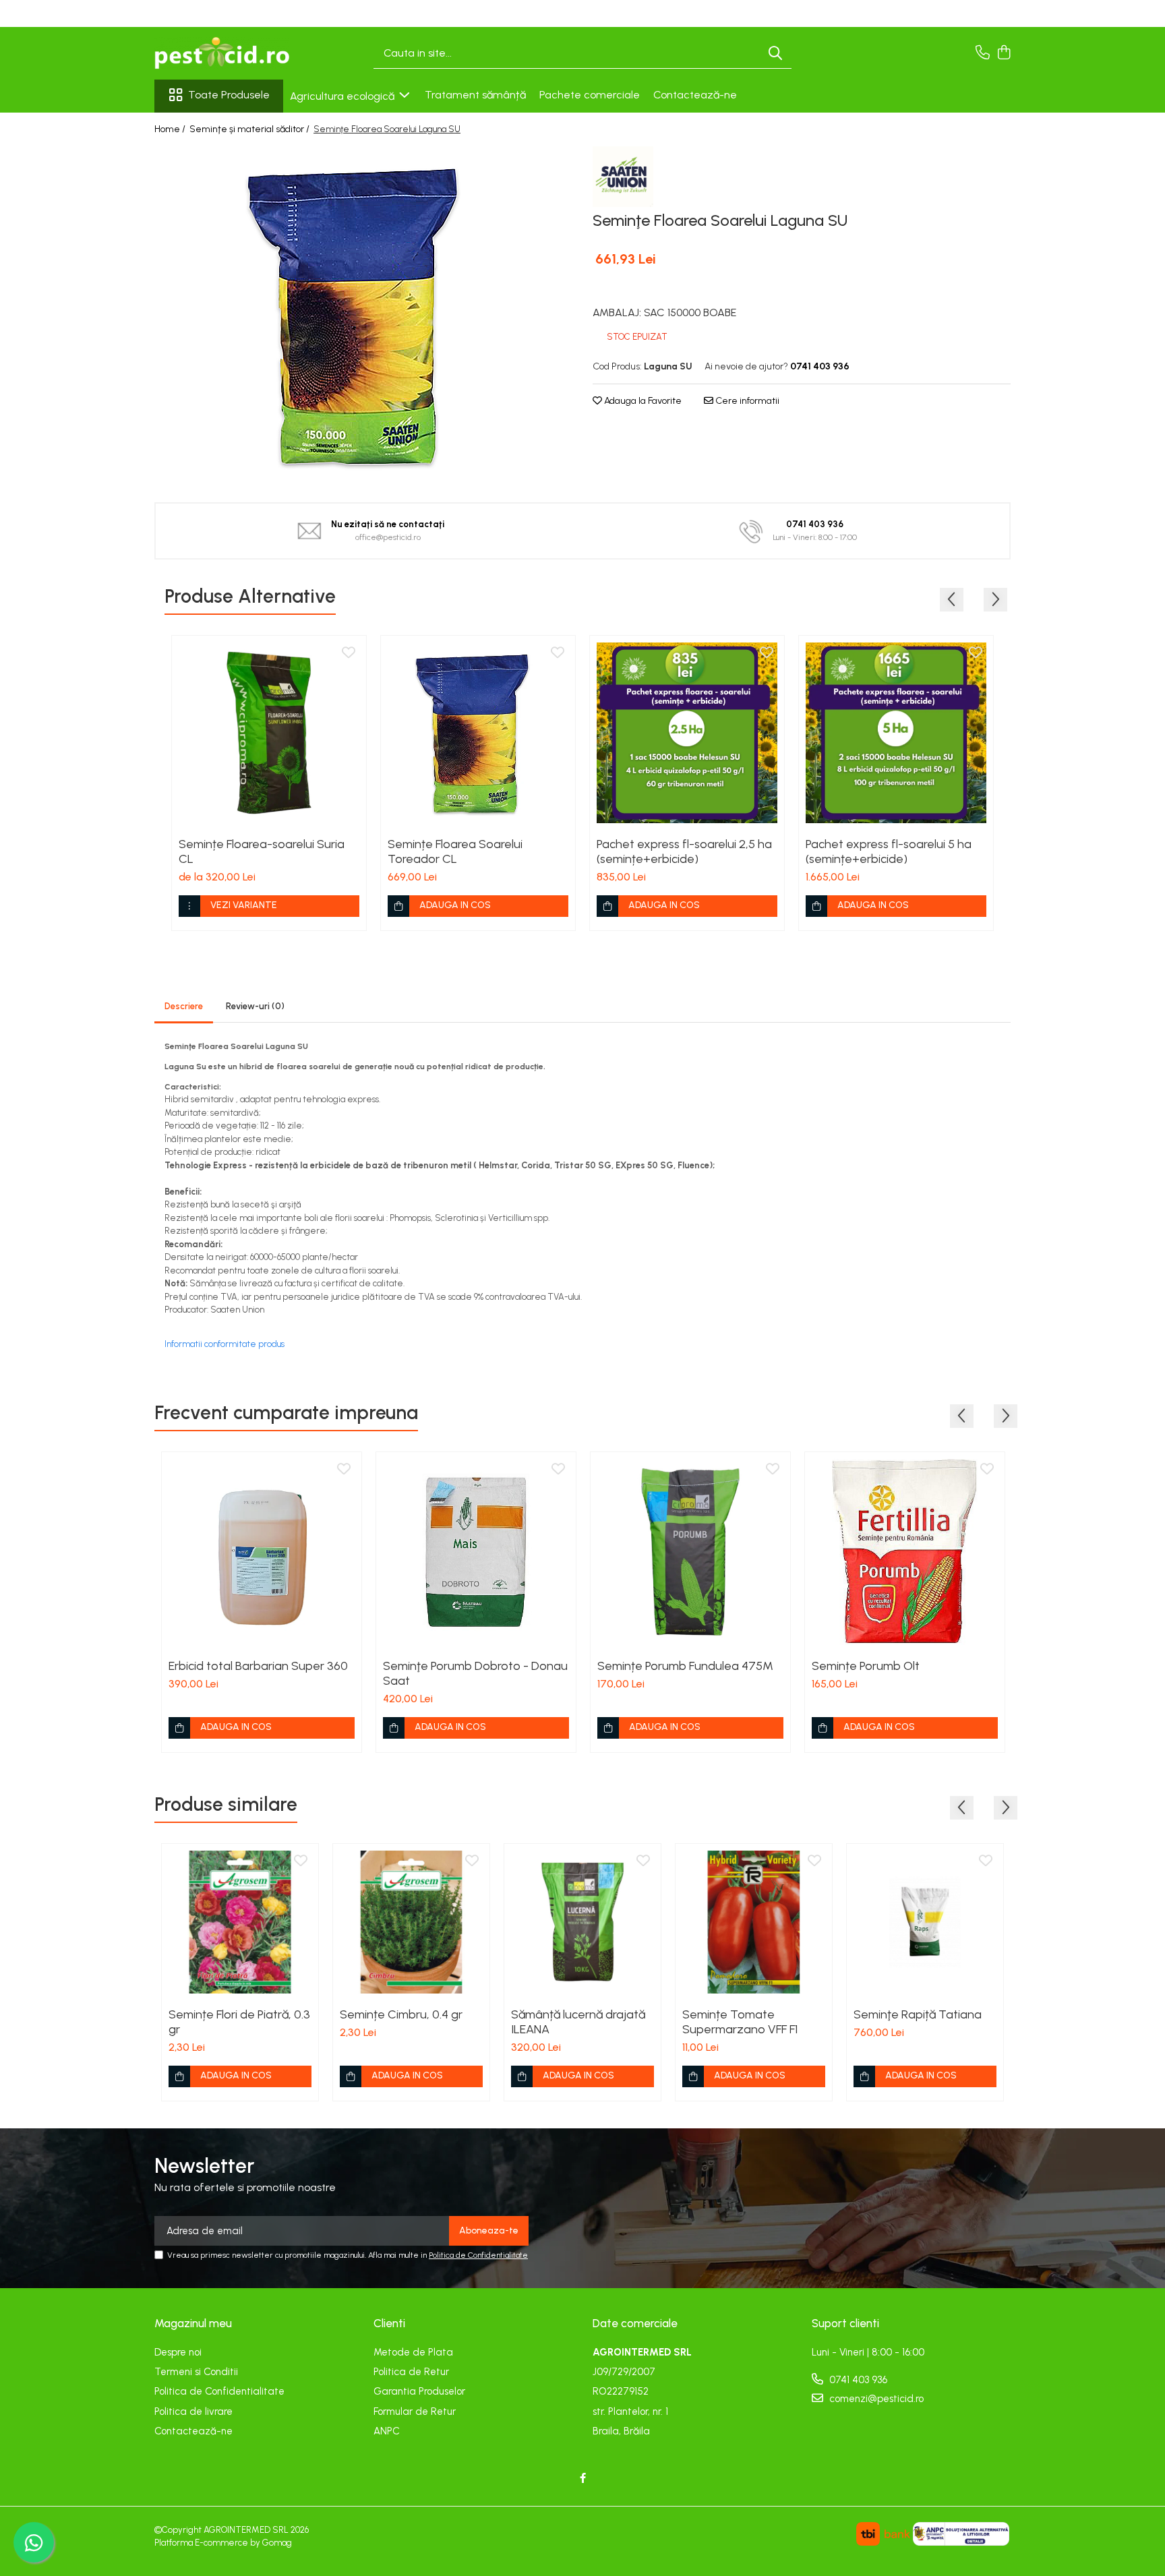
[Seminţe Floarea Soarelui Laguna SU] (363, 315)
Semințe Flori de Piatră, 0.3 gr (239, 2022)
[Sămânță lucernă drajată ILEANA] (582, 1922)
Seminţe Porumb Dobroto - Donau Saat (475, 1673)
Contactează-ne (695, 95)
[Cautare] (775, 54)
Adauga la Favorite (642, 401)
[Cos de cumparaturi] (1004, 53)
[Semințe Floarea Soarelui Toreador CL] (478, 733)
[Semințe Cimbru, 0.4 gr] (411, 1922)
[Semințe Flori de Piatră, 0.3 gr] (240, 1922)
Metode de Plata (413, 2352)
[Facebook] (583, 2479)
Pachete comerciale (590, 95)
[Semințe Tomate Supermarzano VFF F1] (754, 1922)
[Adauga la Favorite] (349, 653)
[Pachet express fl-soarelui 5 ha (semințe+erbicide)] (896, 733)
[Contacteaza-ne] (983, 53)
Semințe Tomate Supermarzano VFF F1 (740, 2022)
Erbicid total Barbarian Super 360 (258, 1666)
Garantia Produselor (419, 2391)
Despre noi (178, 2352)
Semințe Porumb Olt (866, 1666)
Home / (171, 129)
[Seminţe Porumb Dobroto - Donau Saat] (476, 1552)
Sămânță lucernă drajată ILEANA (578, 2022)
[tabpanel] (363, 315)
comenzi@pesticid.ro (875, 2399)
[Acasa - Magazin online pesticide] (222, 53)
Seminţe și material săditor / (250, 129)
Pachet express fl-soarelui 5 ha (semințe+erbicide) (889, 851)
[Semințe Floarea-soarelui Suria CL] (269, 733)
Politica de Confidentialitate (478, 2255)
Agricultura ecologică (343, 96)
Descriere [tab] (184, 1006)
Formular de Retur (415, 2412)
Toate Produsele (229, 95)
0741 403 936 (857, 2380)
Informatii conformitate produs (225, 1344)
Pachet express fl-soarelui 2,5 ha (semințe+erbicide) (684, 851)
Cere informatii (746, 401)
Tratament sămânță (475, 95)
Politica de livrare (193, 2412)
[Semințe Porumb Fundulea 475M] (690, 1552)
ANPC (387, 2431)
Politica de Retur (411, 2372)
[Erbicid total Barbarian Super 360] (262, 1552)
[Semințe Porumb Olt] (905, 1552)
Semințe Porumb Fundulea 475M (685, 1666)
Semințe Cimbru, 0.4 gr (401, 2014)
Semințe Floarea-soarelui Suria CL (262, 851)
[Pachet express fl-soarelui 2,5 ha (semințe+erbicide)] (687, 733)
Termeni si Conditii (196, 2372)
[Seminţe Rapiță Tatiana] (925, 1922)
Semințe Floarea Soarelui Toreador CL (455, 851)
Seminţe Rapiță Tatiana (918, 2014)
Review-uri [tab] (255, 1006)
